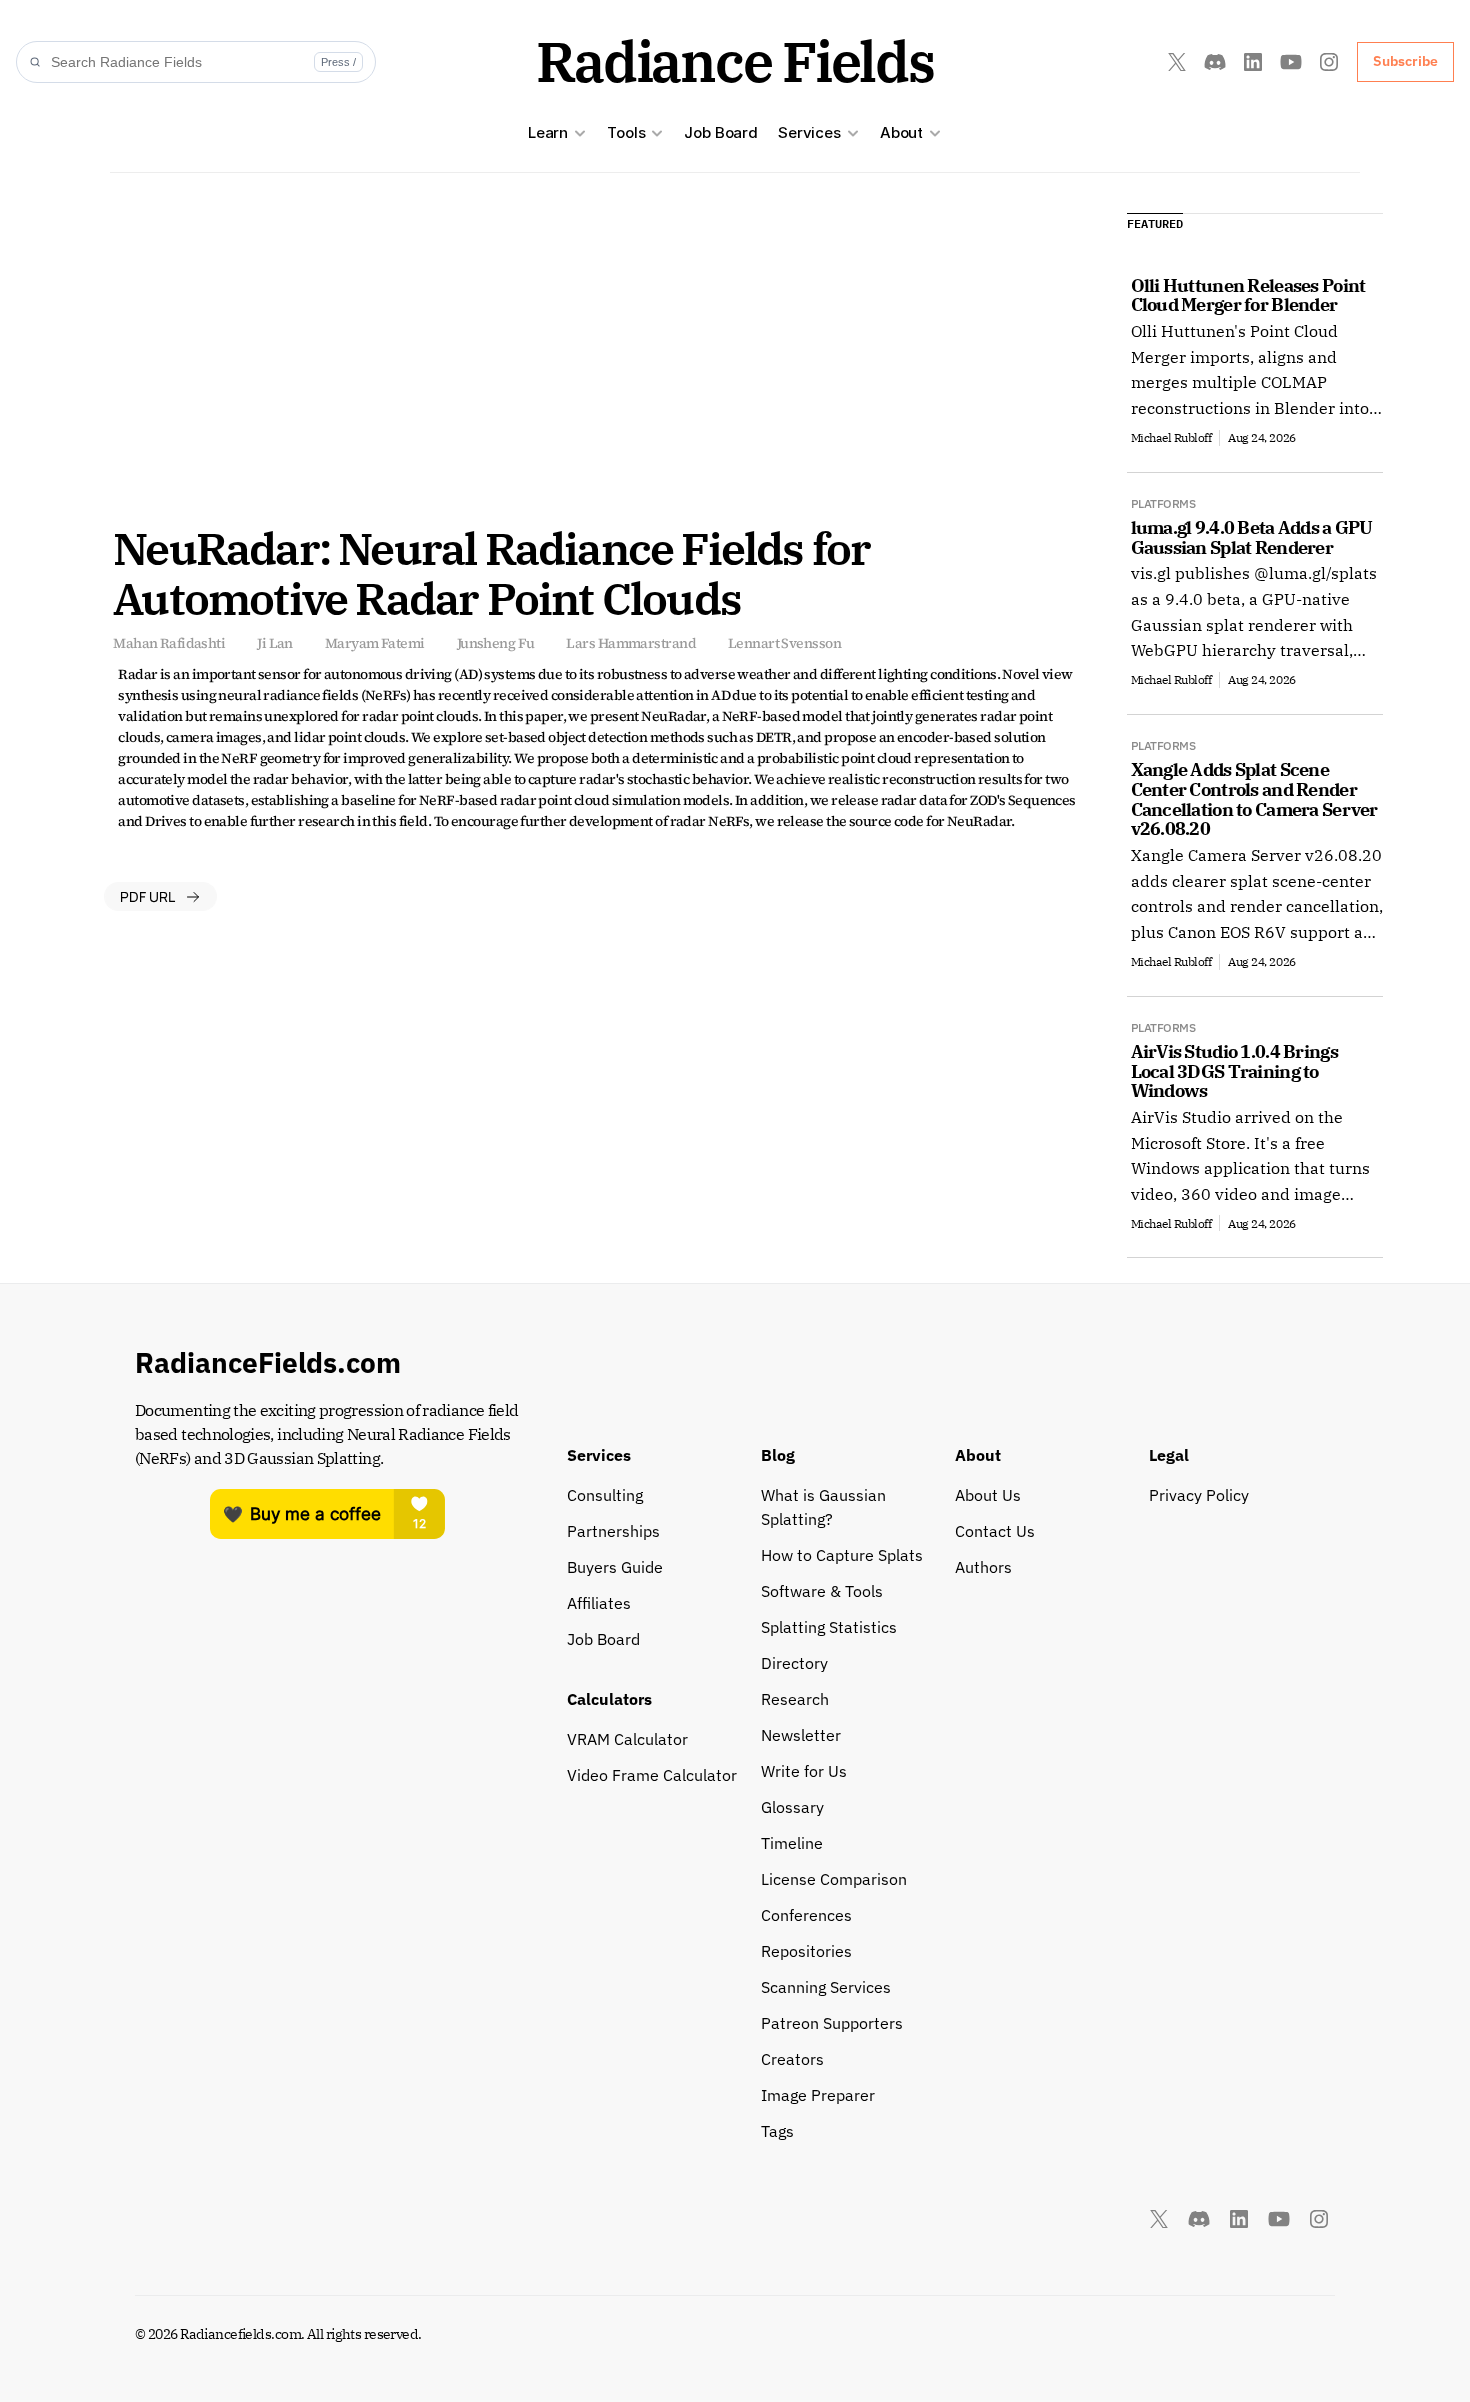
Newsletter (801, 1735)
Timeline (792, 1843)
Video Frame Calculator (652, 1775)
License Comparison (834, 1879)
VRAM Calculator (627, 1739)
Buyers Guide (615, 1567)
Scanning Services (826, 1987)
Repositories (806, 1951)
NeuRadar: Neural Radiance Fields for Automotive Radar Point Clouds (495, 573)
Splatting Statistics (829, 1627)
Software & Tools (822, 1591)
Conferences (806, 1915)
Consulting (605, 1495)
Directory (794, 1663)
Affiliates (599, 1603)
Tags (777, 2131)
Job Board (721, 132)
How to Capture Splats (842, 1555)
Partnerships (613, 1531)
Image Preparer (818, 2095)
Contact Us (995, 1531)
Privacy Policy (1199, 1495)
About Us (988, 1495)
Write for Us (804, 1771)
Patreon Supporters (832, 2023)
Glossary (792, 1807)
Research (795, 1699)
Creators (792, 2059)
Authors (983, 1567)
